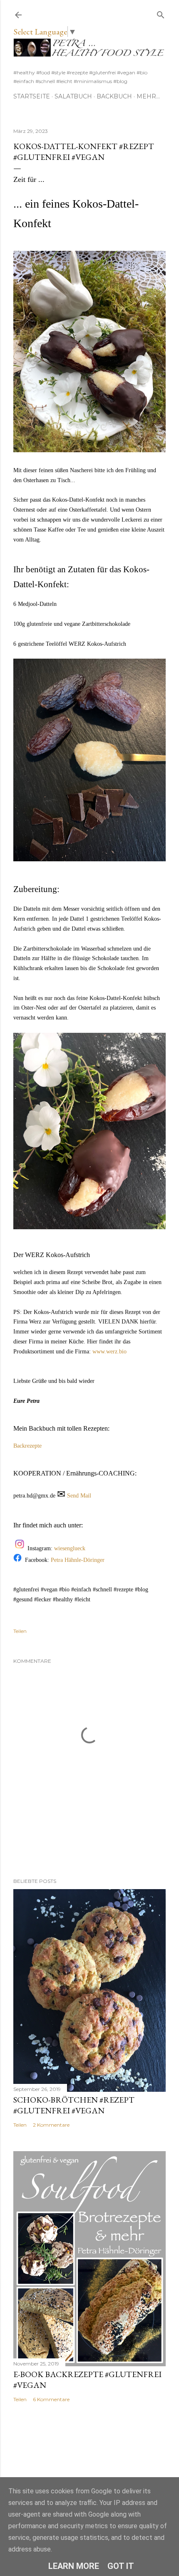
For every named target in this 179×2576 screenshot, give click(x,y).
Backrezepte (27, 1446)
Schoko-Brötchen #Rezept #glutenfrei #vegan (74, 2105)
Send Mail (79, 1496)
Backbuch (114, 96)
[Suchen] (161, 13)
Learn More (74, 2566)
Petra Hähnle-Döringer (78, 1560)
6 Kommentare (51, 2399)
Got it (121, 2566)
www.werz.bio (109, 1352)
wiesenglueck (71, 1548)
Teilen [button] (20, 1631)
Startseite (32, 96)
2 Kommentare (51, 2125)
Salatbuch (73, 96)
